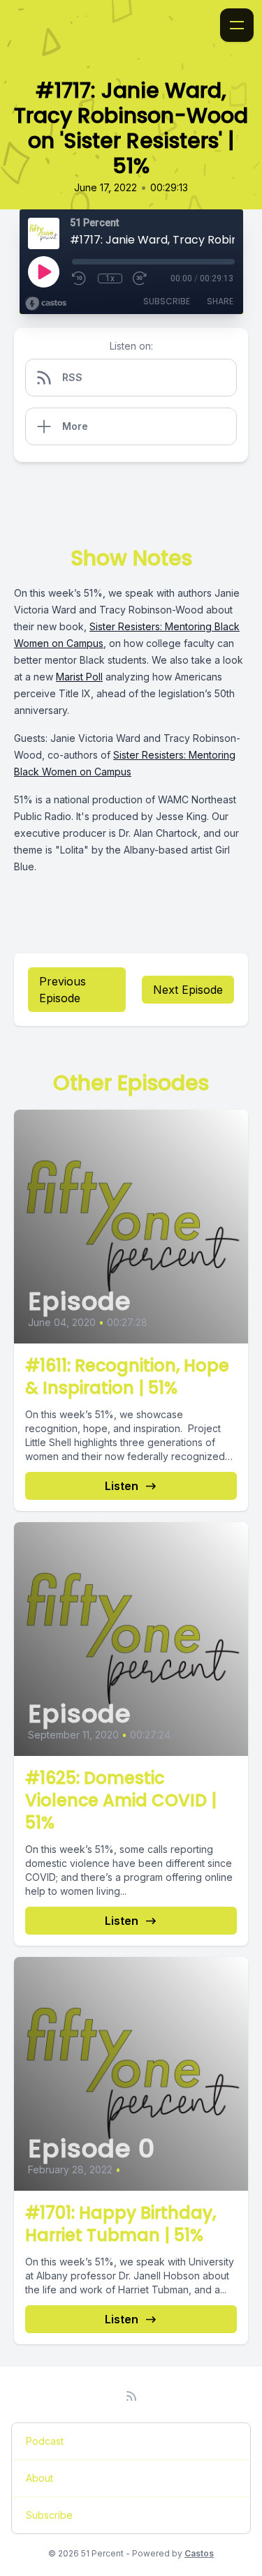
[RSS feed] (131, 2396)
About (39, 2478)
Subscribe (167, 301)
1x (110, 278)
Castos (199, 2553)
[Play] (43, 271)
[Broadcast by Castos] (46, 304)
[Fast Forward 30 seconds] (140, 278)
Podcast (45, 2441)
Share (220, 301)
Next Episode (188, 990)
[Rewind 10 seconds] (80, 278)
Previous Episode (63, 990)
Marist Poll (79, 677)
